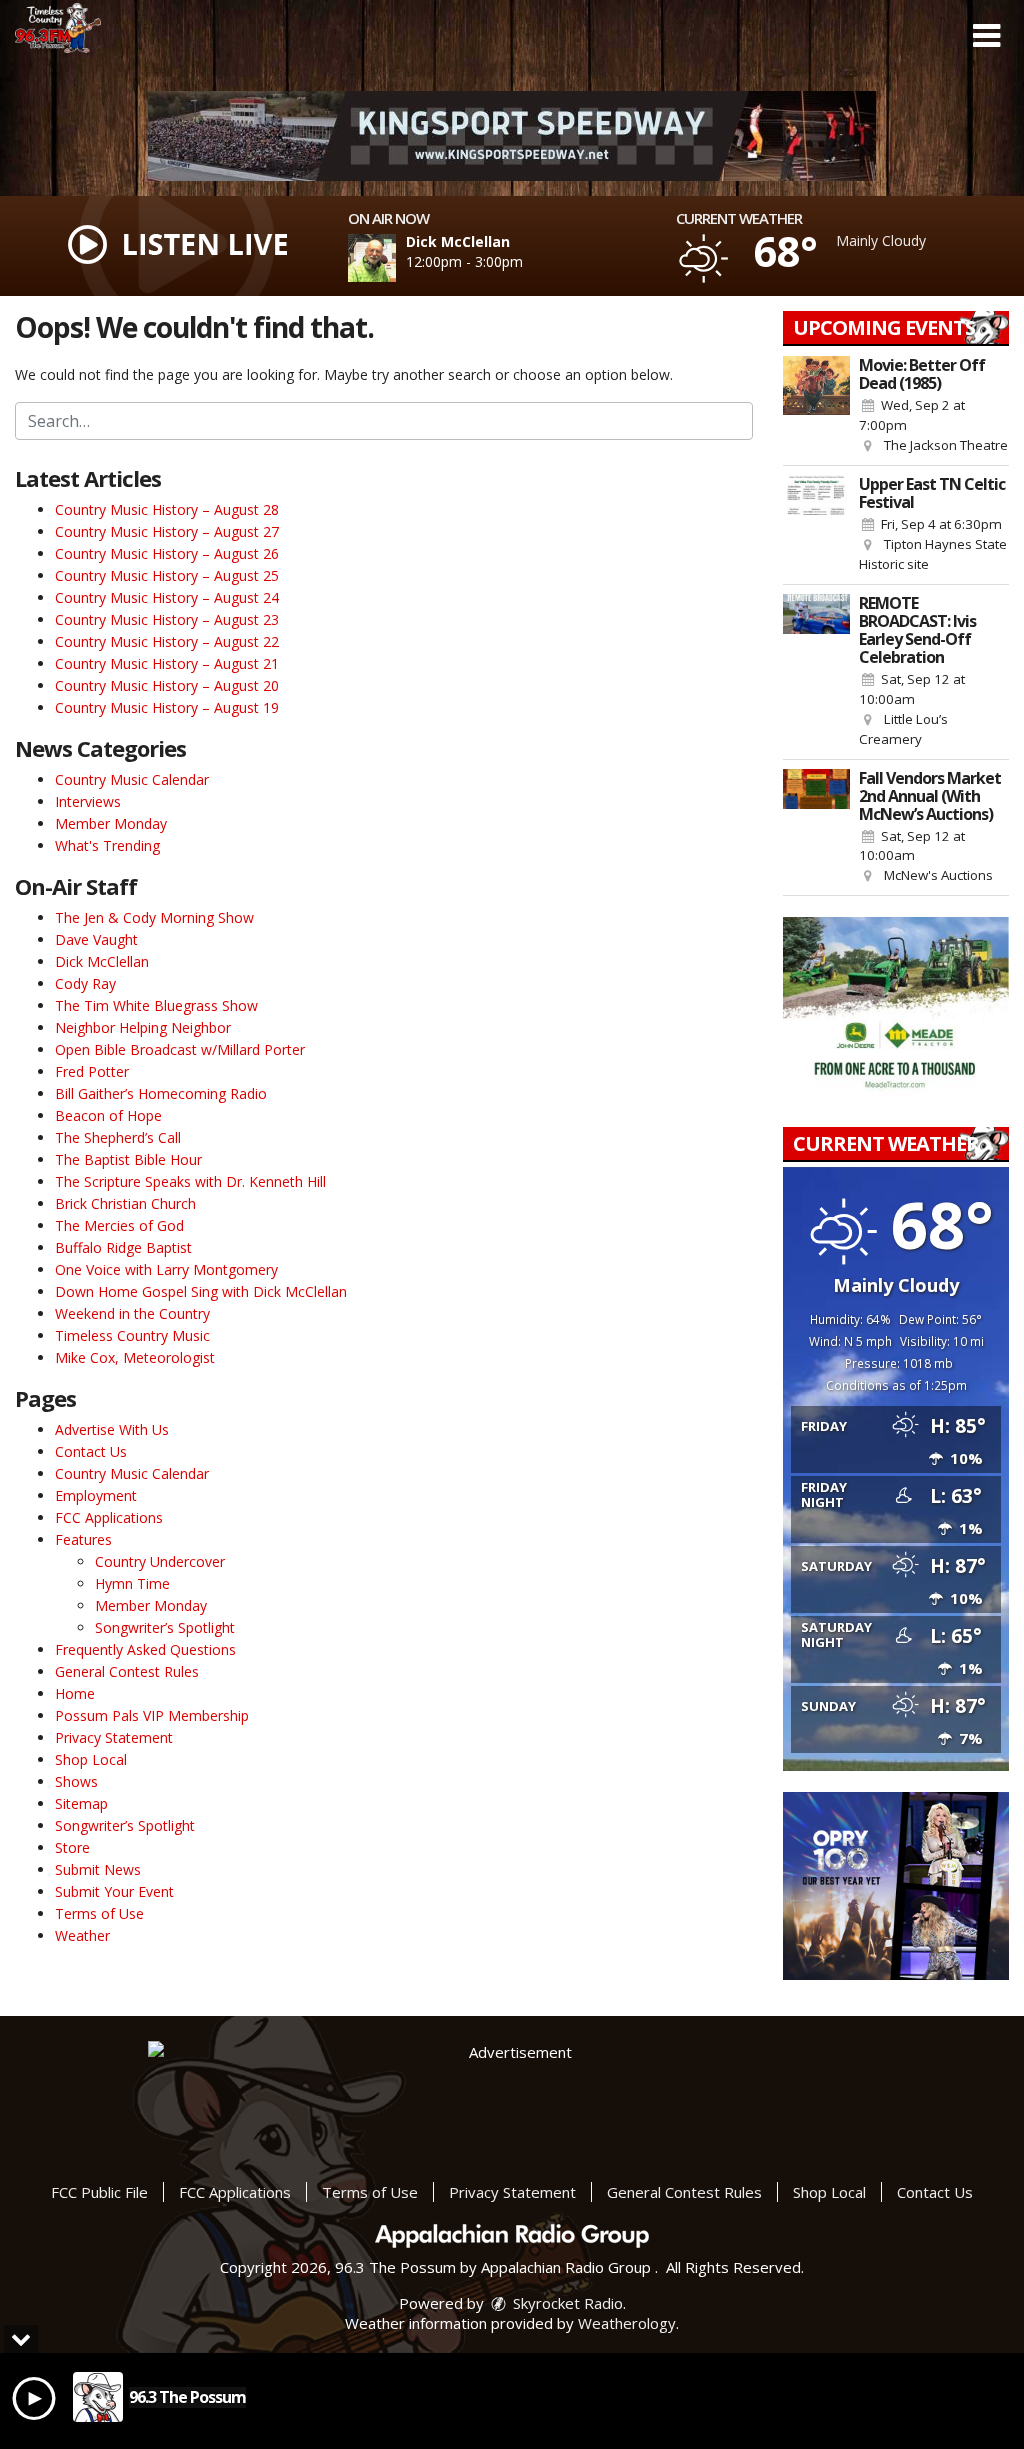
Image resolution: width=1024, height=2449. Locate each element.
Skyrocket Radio (566, 2303)
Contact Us (91, 1451)
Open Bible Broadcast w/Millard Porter (180, 1049)
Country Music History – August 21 (167, 663)
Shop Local (91, 1759)
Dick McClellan (102, 961)
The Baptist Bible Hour (128, 1159)
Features (83, 1539)
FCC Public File (99, 2192)
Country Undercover (160, 1561)
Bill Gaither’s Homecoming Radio (161, 1093)
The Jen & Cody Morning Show (154, 917)
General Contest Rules (127, 1671)
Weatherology (627, 2323)
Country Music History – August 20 (167, 685)
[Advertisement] (512, 136)
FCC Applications (109, 1517)
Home (75, 1693)
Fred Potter (92, 1071)
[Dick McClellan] (396, 258)
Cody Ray (85, 983)
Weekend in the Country (132, 1313)
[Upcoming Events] (816, 406)
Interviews (88, 801)
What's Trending (107, 845)
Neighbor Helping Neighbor (143, 1027)
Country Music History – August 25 (167, 575)
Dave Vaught (96, 939)
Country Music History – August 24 (167, 597)
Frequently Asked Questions (145, 1649)
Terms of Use (99, 1913)
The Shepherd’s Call (118, 1137)
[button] (986, 36)
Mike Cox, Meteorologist (135, 1357)
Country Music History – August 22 (167, 641)
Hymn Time (132, 1583)
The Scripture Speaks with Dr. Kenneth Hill (190, 1181)
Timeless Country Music (132, 1335)
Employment (96, 1495)
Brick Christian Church (125, 1203)
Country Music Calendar (132, 779)
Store (72, 1847)
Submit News (98, 1869)
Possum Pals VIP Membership (152, 1715)
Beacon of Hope (108, 1115)
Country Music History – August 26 (167, 553)
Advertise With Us (112, 1429)
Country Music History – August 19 (167, 707)
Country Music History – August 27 (167, 531)
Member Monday (111, 823)
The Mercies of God (119, 1225)
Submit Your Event (114, 1891)
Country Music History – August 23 (167, 619)
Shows (76, 1781)
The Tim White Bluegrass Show (156, 1005)
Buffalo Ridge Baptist (123, 1247)
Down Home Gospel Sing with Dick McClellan (201, 1291)
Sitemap (81, 1803)
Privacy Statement (114, 1737)
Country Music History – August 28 (167, 509)
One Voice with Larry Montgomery (166, 1269)
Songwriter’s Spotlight (165, 1627)
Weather (82, 1935)
